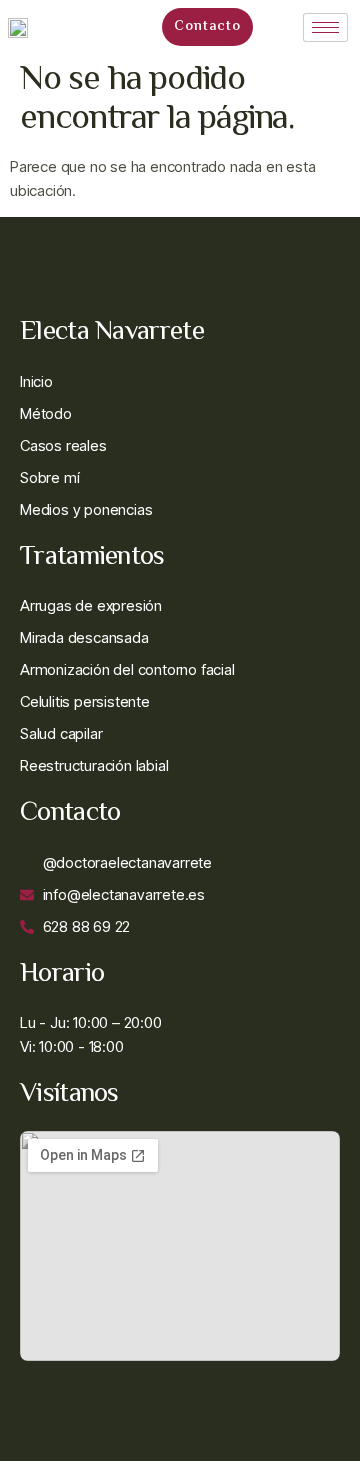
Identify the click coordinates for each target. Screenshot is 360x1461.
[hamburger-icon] (325, 27)
